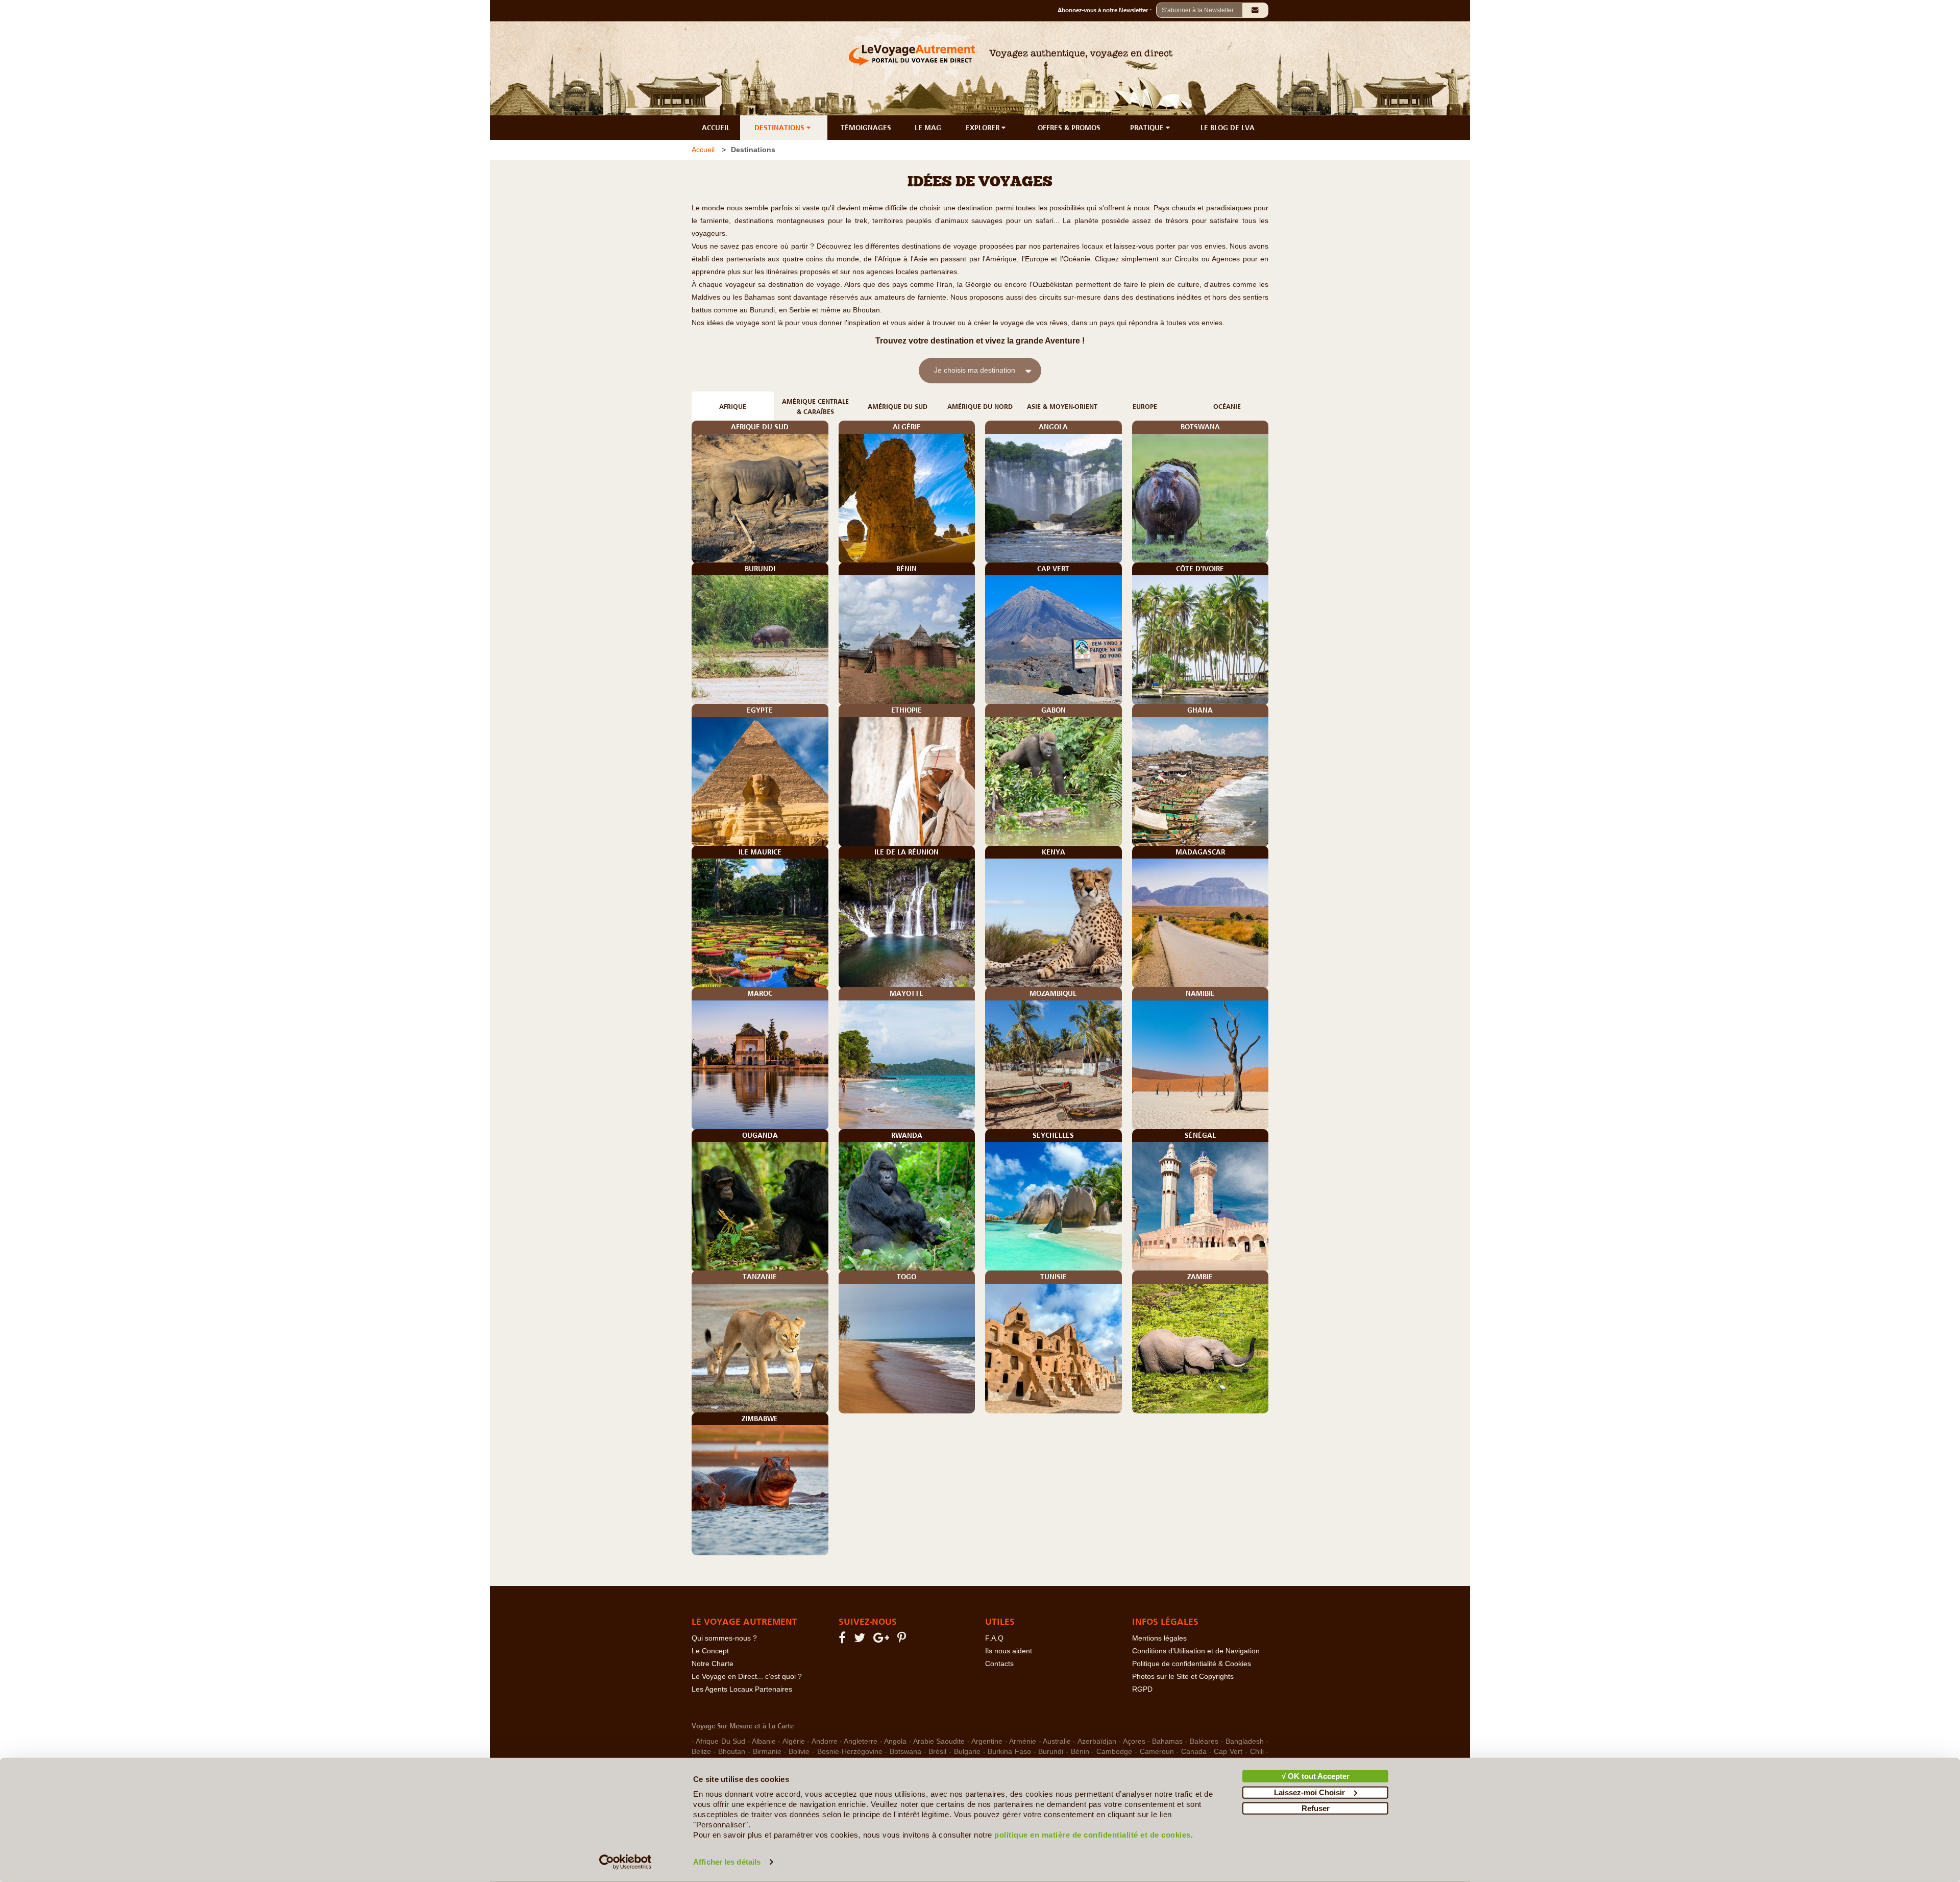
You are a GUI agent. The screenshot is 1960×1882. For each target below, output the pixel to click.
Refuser (1316, 1808)
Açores (1134, 1741)
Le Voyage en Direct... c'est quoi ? (747, 1677)
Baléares (1204, 1741)
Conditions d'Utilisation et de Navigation (1196, 1651)
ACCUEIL (716, 128)
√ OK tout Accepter (1316, 1776)
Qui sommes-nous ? (724, 1638)
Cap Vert (1228, 1752)
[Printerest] (903, 1640)
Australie (1057, 1741)
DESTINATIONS (780, 128)
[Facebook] (844, 1640)
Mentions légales (1159, 1638)
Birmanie (767, 1752)
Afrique (733, 407)
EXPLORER (984, 128)
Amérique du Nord (980, 407)
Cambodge (1114, 1752)
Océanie (1227, 407)
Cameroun (1157, 1752)
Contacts (999, 1664)
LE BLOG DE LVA (1228, 128)
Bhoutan (732, 1752)
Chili (1257, 1752)
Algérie (794, 1741)
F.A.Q (994, 1638)
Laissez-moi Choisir (1309, 1792)
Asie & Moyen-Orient (1062, 407)
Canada (1194, 1752)
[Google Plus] (883, 1640)
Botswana (905, 1752)
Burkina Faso (1009, 1752)
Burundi (1051, 1752)
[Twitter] (861, 1640)
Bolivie (799, 1752)
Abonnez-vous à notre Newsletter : (1107, 10)
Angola (895, 1741)
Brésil (937, 1752)
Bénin (1080, 1752)
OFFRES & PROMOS (1069, 128)
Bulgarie (967, 1752)
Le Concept (710, 1651)
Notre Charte (713, 1664)
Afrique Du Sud (720, 1741)
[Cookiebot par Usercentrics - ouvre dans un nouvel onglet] (626, 1862)
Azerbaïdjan (1097, 1741)
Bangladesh (1245, 1741)
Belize (701, 1752)
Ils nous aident (1009, 1651)
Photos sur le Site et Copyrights (1183, 1677)
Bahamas (1167, 1741)
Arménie (1023, 1741)
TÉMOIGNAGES (866, 128)
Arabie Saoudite (939, 1741)
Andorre (825, 1741)
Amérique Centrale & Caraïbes (815, 407)
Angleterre (861, 1741)
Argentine (987, 1741)
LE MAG (928, 128)
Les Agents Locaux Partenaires (742, 1689)
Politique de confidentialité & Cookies (1192, 1664)
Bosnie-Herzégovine (850, 1752)
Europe (1145, 407)
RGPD (1142, 1689)
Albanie (764, 1741)
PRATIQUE (1148, 128)
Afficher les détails (727, 1862)
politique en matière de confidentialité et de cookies (1093, 1835)
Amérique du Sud (898, 407)
